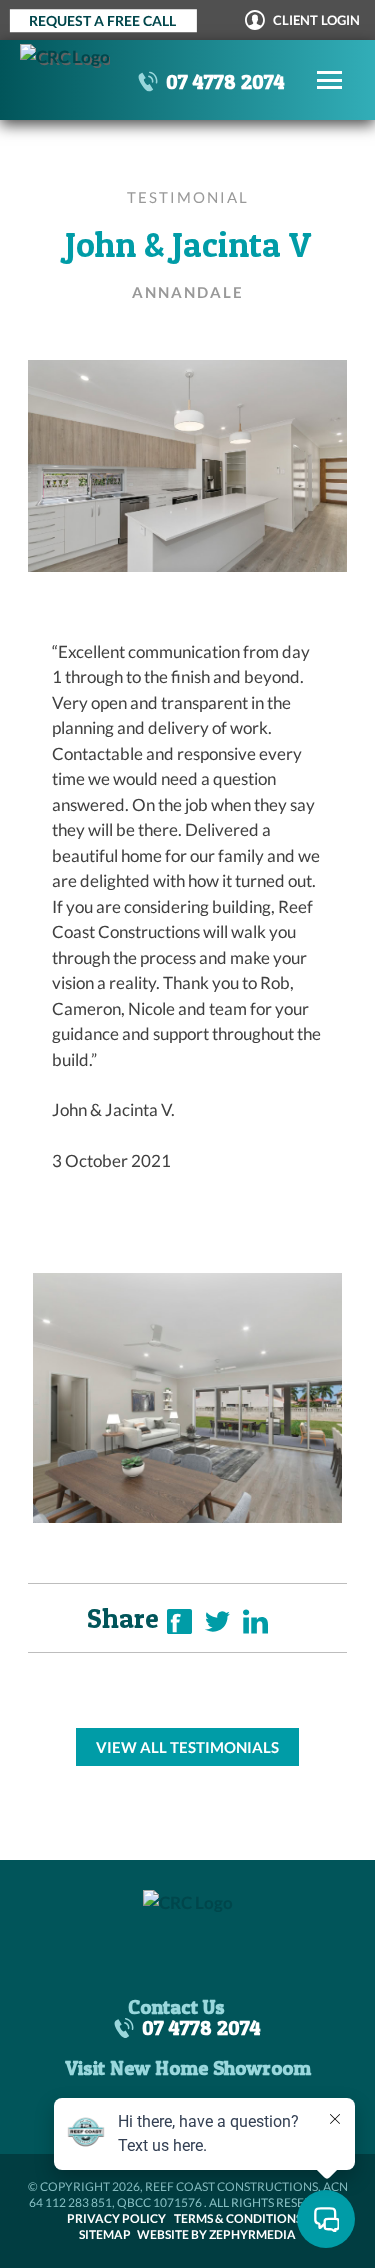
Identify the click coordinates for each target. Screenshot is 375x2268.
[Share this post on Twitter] (217, 1626)
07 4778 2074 (225, 81)
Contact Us (176, 2007)
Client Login (315, 20)
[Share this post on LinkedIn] (255, 1626)
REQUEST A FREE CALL (102, 20)
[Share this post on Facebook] (179, 1626)
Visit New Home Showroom (188, 2068)
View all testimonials (187, 1747)
